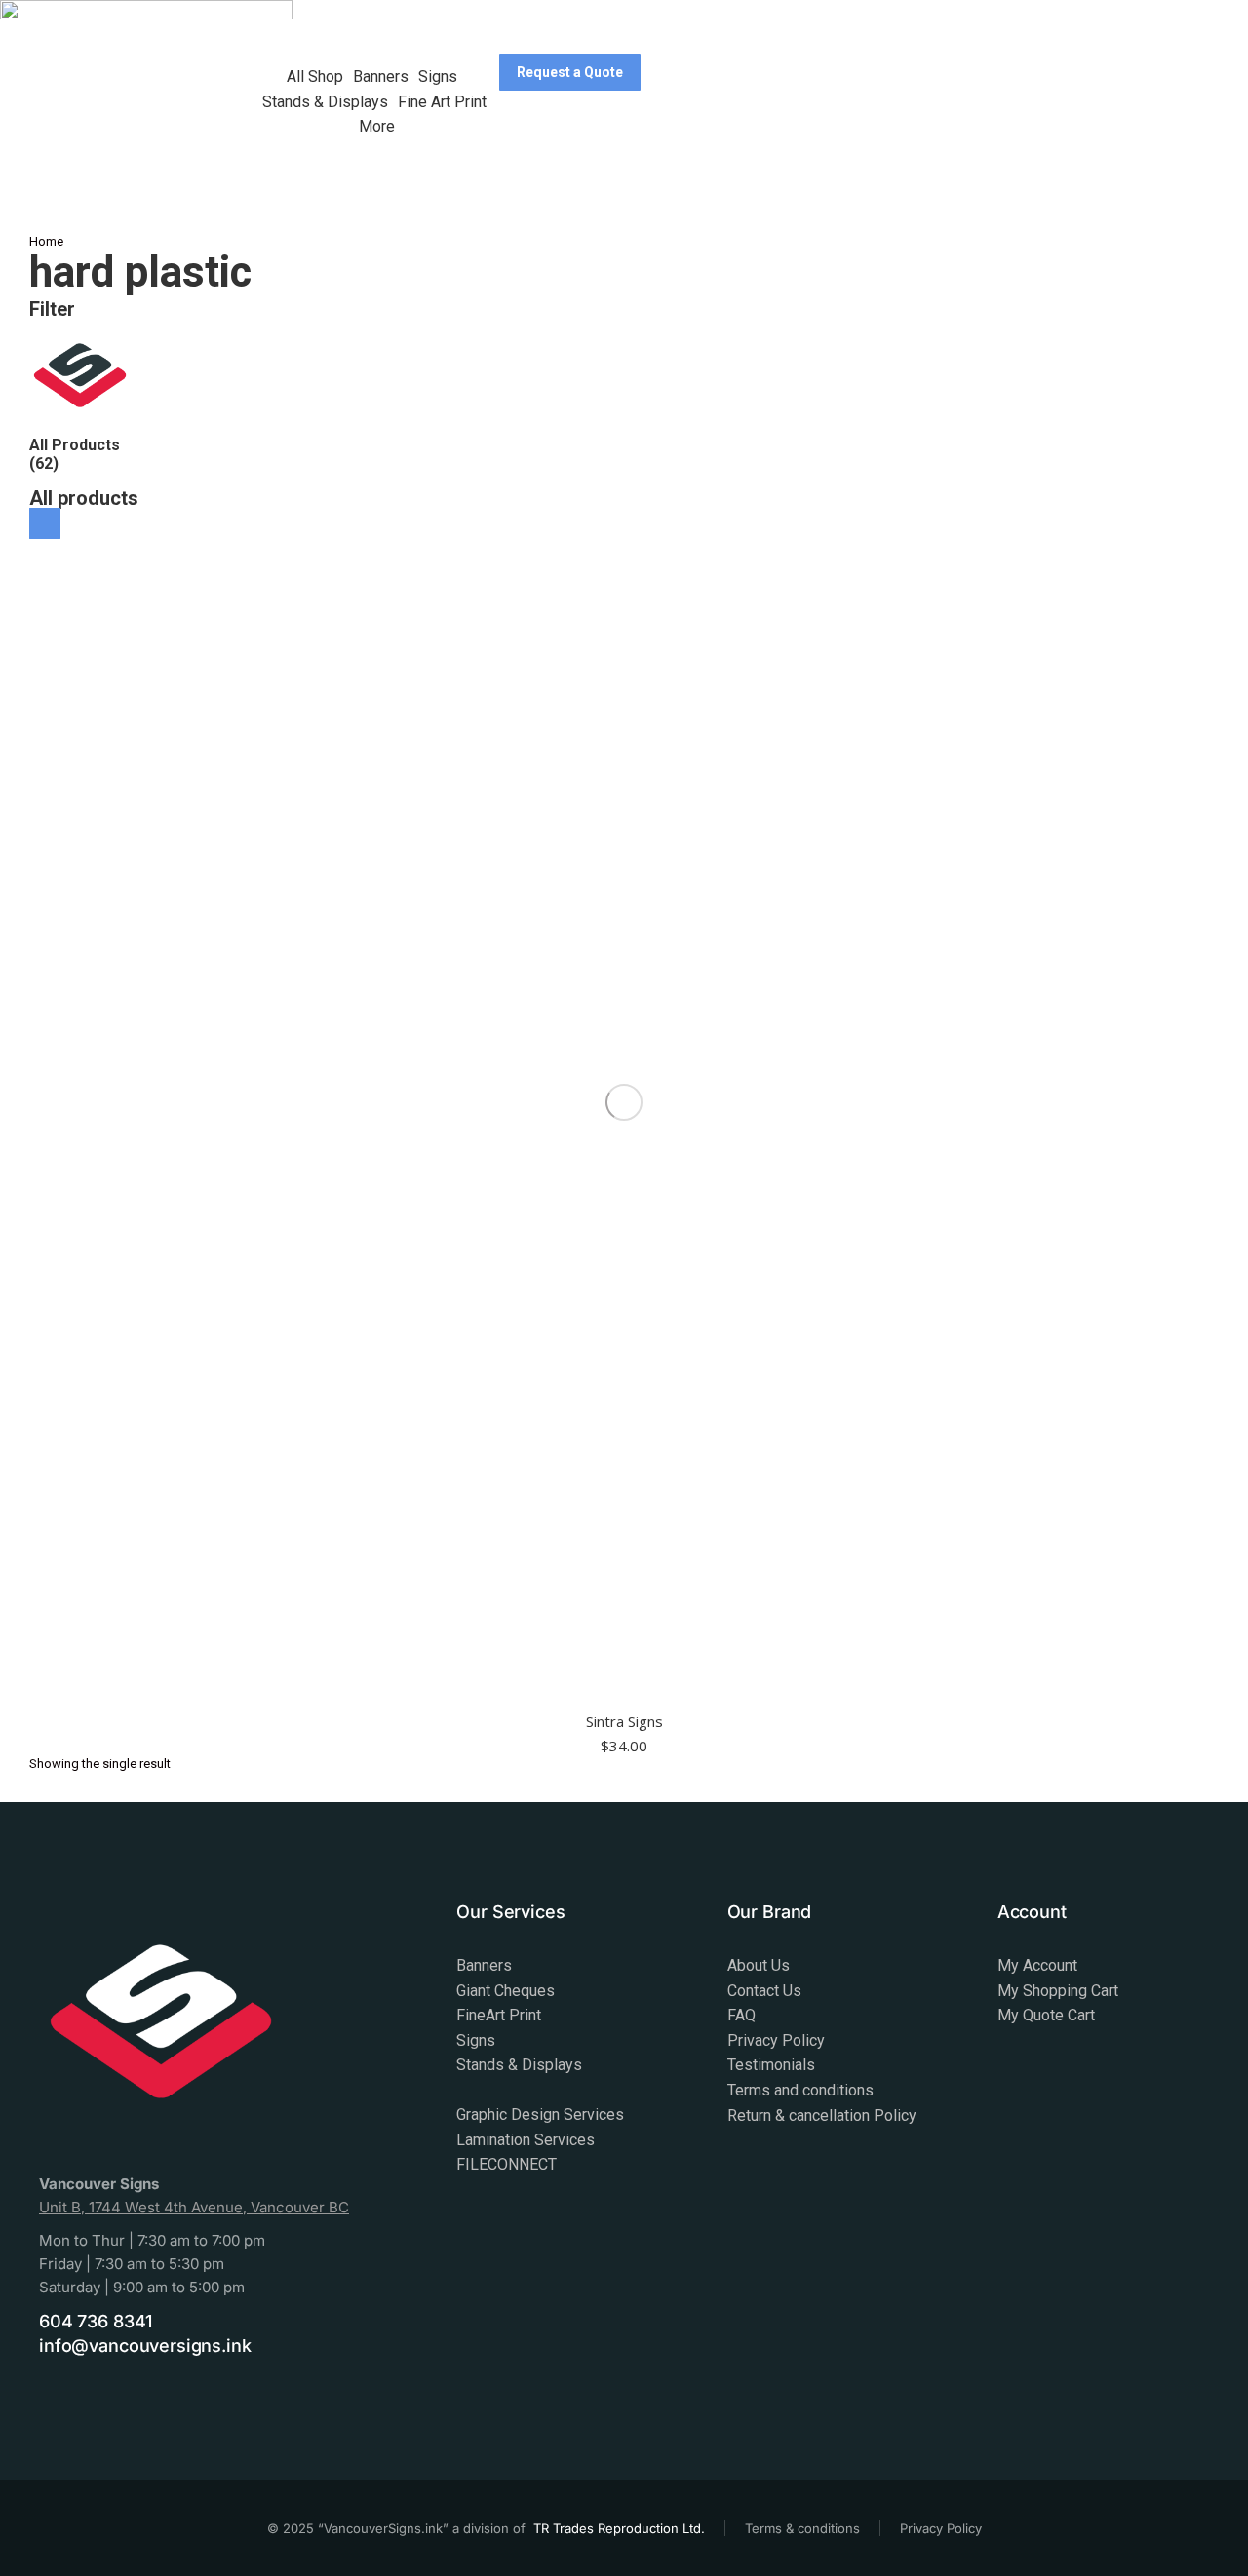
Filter (52, 309)
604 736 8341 (96, 2321)
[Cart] (523, 139)
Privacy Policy (941, 2528)
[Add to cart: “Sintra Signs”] (45, 523)
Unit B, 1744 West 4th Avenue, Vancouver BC (194, 2207)
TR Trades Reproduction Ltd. (619, 2528)
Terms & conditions (802, 2528)
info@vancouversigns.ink (145, 2345)
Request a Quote (570, 72)
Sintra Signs (624, 1721)
